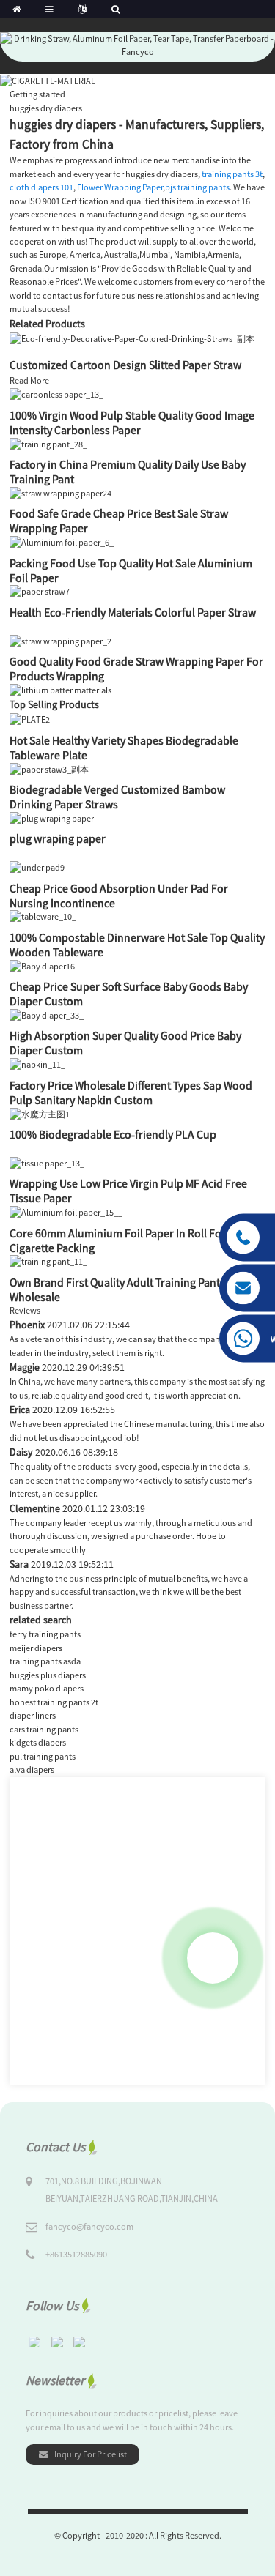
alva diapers (32, 1769)
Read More (29, 380)
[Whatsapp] (213, 1958)
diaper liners (33, 1715)
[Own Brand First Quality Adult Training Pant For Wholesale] (48, 1261)
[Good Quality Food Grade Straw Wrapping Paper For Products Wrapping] (60, 640)
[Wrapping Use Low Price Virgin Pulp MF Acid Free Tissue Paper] (47, 1162)
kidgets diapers (38, 1742)
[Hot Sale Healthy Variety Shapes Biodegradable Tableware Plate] (30, 719)
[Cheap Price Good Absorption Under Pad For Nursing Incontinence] (37, 867)
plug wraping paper (58, 838)
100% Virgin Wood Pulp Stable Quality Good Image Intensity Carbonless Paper (132, 422)
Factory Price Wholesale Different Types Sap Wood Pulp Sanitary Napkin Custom (131, 1092)
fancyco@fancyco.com (89, 2226)
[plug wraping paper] (52, 818)
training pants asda (45, 1661)
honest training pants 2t (54, 1702)
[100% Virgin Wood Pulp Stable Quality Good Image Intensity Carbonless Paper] (56, 394)
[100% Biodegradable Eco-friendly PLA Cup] (40, 1113)
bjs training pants (197, 187)
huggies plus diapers (48, 1675)
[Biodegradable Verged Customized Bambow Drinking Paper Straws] (49, 768)
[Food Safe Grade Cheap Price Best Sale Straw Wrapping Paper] (60, 492)
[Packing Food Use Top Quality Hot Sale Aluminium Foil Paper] (62, 541)
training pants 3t (232, 174)
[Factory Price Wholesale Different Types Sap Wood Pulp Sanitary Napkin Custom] (37, 1064)
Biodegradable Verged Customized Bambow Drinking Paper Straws (117, 797)
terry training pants (45, 1634)
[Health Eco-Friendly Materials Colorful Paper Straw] (40, 591)
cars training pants (44, 1729)
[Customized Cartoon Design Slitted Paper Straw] (132, 338)
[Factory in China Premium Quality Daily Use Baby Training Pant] (48, 443)
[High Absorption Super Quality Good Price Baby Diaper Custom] (47, 1015)
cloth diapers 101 (41, 187)
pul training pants (43, 1756)
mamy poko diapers (47, 1688)
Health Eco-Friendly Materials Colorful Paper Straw (133, 612)
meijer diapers (36, 1648)
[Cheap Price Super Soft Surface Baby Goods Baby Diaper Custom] (42, 965)
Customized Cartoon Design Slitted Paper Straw (125, 365)
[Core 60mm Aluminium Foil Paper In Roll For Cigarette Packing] (66, 1211)
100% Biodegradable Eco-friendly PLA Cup (113, 1134)
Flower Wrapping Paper (120, 187)
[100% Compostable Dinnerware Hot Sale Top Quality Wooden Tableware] (43, 916)
